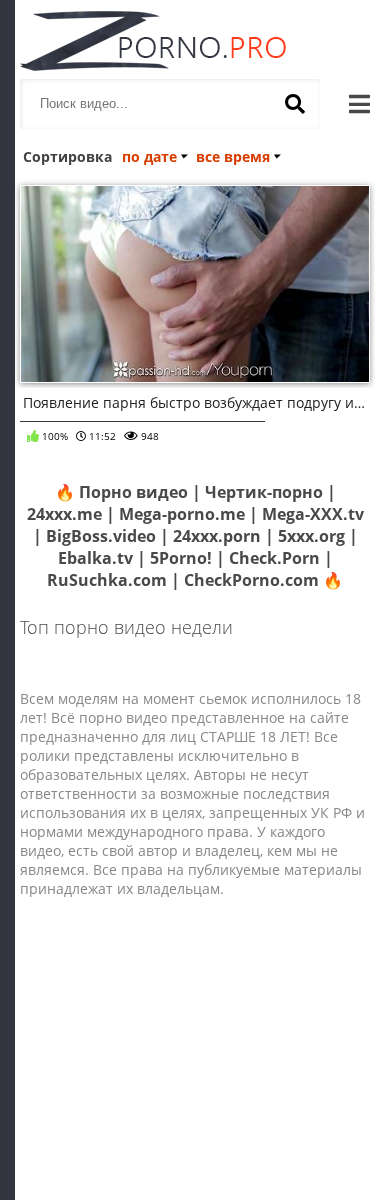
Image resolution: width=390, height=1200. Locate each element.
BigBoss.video (101, 536)
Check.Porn (274, 558)
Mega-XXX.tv (313, 514)
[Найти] (295, 104)
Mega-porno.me (182, 514)
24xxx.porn (217, 536)
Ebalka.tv (95, 558)
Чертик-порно (264, 492)
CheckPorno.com (251, 580)
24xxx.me (64, 514)
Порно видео (133, 492)
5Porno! (181, 558)
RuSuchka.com (107, 580)
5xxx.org (311, 536)
